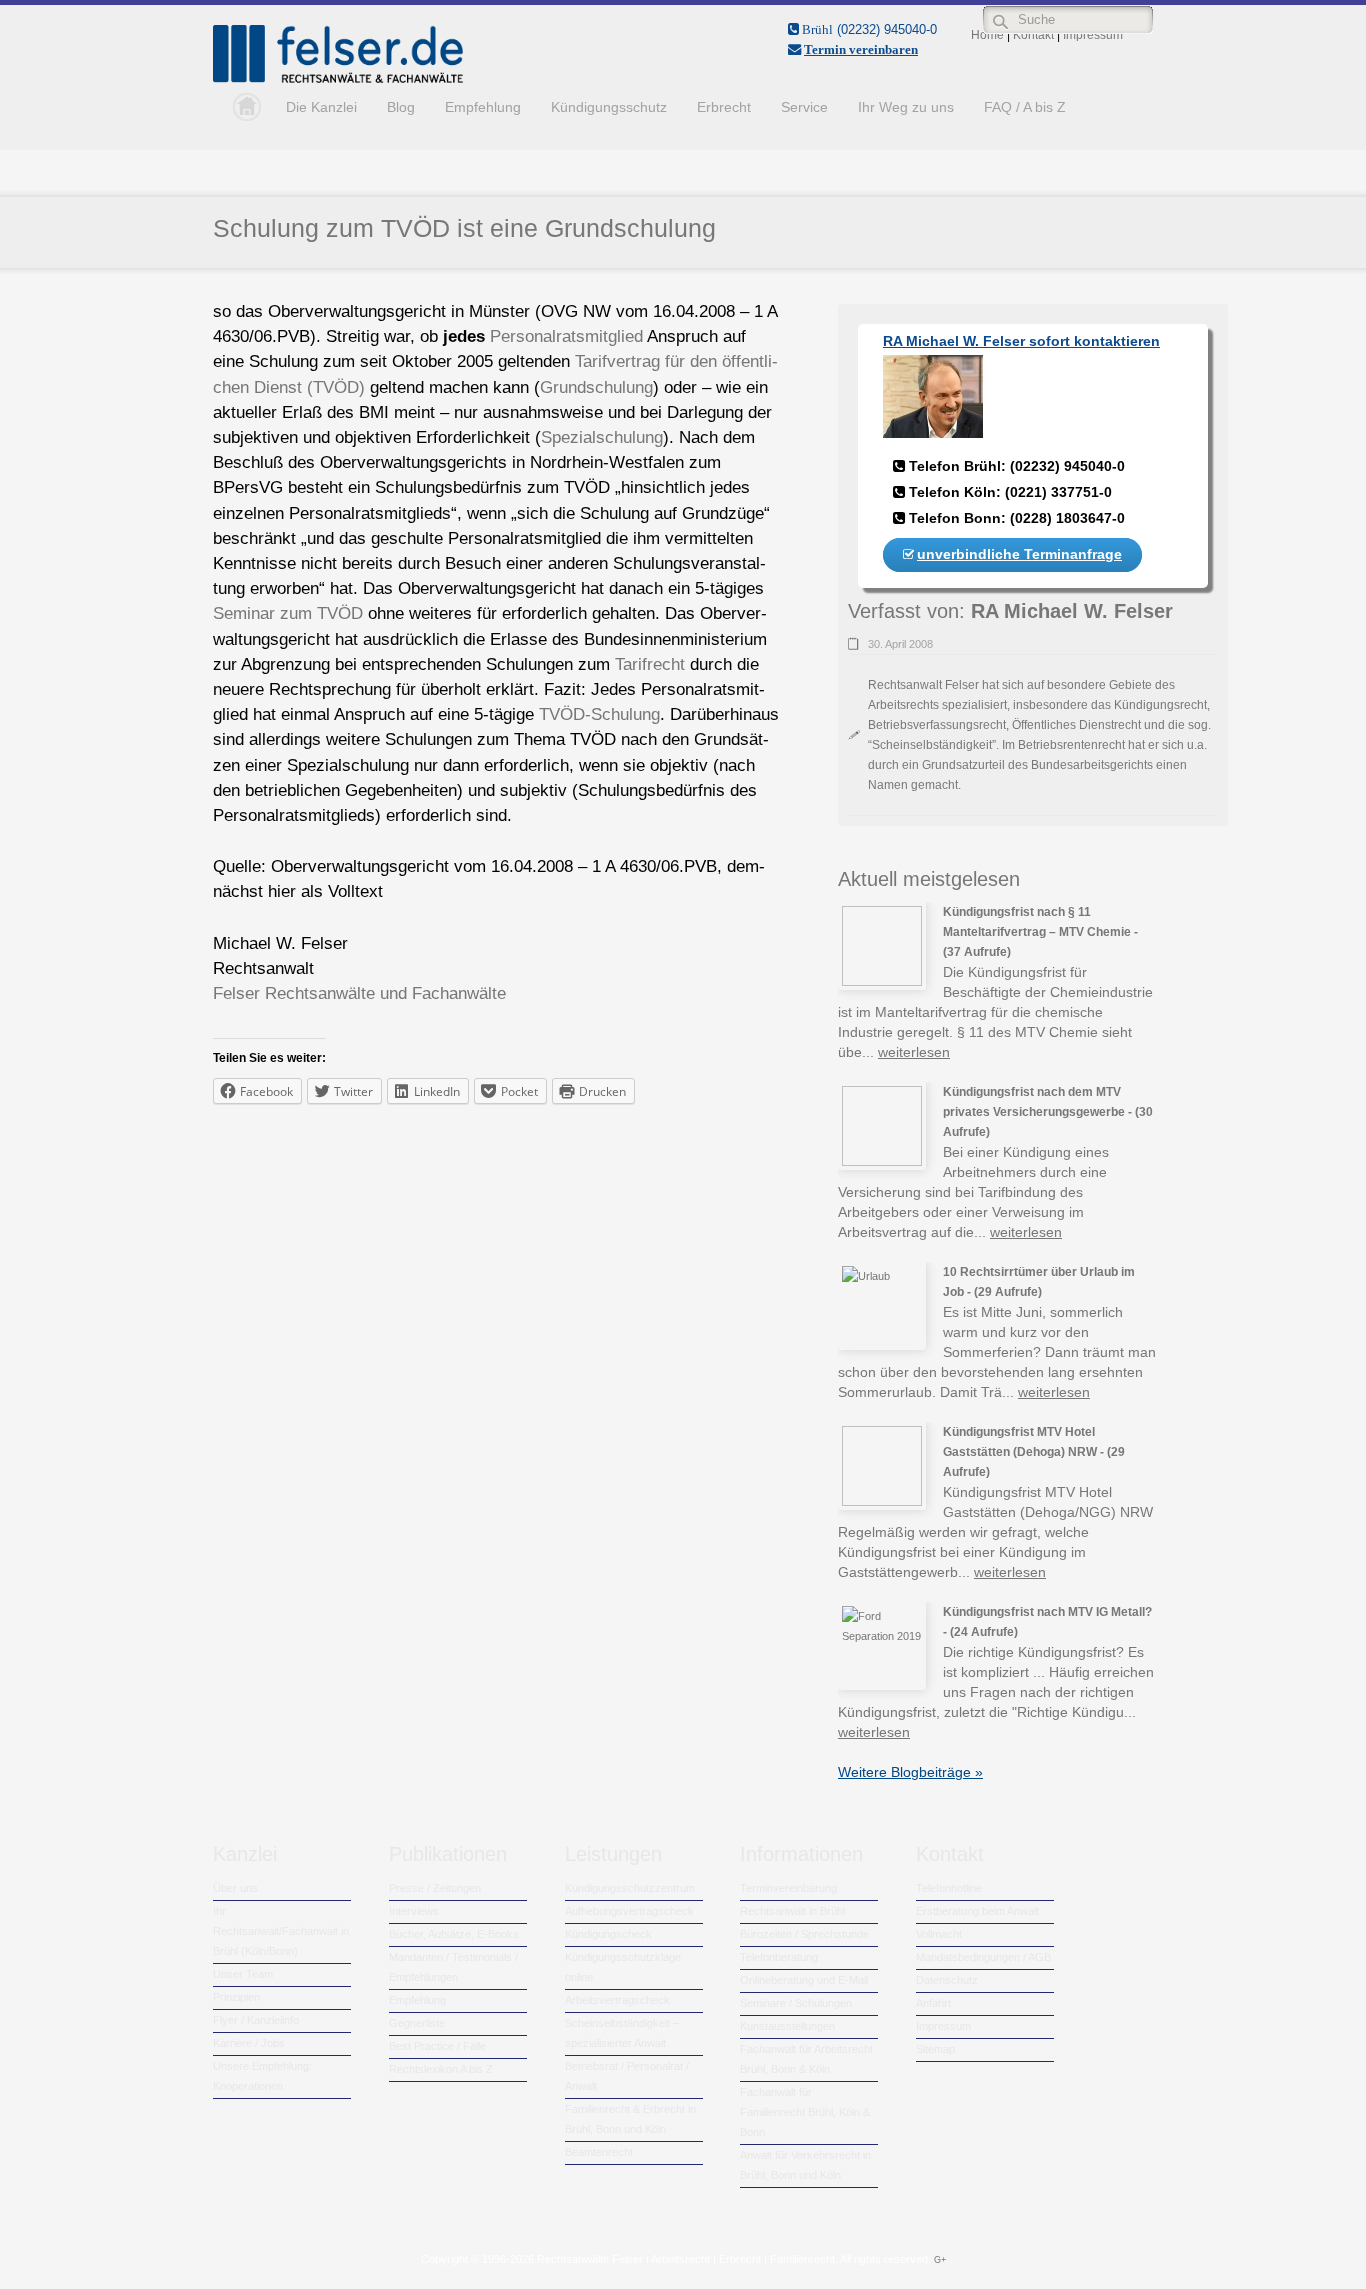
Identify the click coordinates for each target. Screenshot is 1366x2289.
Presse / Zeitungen (435, 1888)
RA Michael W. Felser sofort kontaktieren (1021, 341)
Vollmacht (939, 1934)
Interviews (414, 1911)
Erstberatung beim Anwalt (977, 1911)
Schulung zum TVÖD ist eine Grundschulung (464, 228)
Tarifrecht (650, 664)
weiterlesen (914, 1052)
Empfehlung (483, 107)
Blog (401, 107)
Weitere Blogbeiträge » (910, 1772)
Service (804, 107)
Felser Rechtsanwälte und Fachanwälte (359, 993)
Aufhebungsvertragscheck (629, 1911)
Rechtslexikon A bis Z (441, 2069)
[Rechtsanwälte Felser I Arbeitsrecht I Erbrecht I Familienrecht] (338, 79)
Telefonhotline (949, 1888)
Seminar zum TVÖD (288, 613)
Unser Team (243, 1974)
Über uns (235, 1888)
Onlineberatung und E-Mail (804, 1980)
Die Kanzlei (321, 107)
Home (242, 107)
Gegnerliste (417, 2023)
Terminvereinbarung (788, 1888)
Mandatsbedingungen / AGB (983, 1957)
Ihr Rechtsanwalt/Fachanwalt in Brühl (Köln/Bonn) (281, 1931)
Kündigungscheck (608, 1934)
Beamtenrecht (599, 2152)
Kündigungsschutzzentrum (630, 1888)
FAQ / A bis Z (1025, 107)
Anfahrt (933, 2003)
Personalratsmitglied (566, 336)
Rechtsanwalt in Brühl (792, 1911)
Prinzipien (236, 1997)
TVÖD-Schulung (599, 714)
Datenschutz (947, 1980)
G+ (940, 2260)
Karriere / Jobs (249, 2043)
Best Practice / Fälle (437, 2046)
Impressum (943, 2026)
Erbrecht (724, 107)
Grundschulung (596, 387)
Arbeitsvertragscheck (617, 2000)
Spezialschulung (602, 437)
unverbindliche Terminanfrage (1019, 554)
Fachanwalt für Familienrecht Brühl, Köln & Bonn (805, 2112)
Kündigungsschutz (609, 107)
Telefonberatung (779, 1957)
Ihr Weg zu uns (906, 107)
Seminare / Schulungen (796, 2003)
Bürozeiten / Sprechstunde (804, 1934)
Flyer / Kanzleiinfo (256, 2020)
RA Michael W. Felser (1072, 611)
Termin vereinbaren (861, 49)
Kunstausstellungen (787, 2026)
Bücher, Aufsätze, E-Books (454, 1934)
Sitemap (935, 2049)
